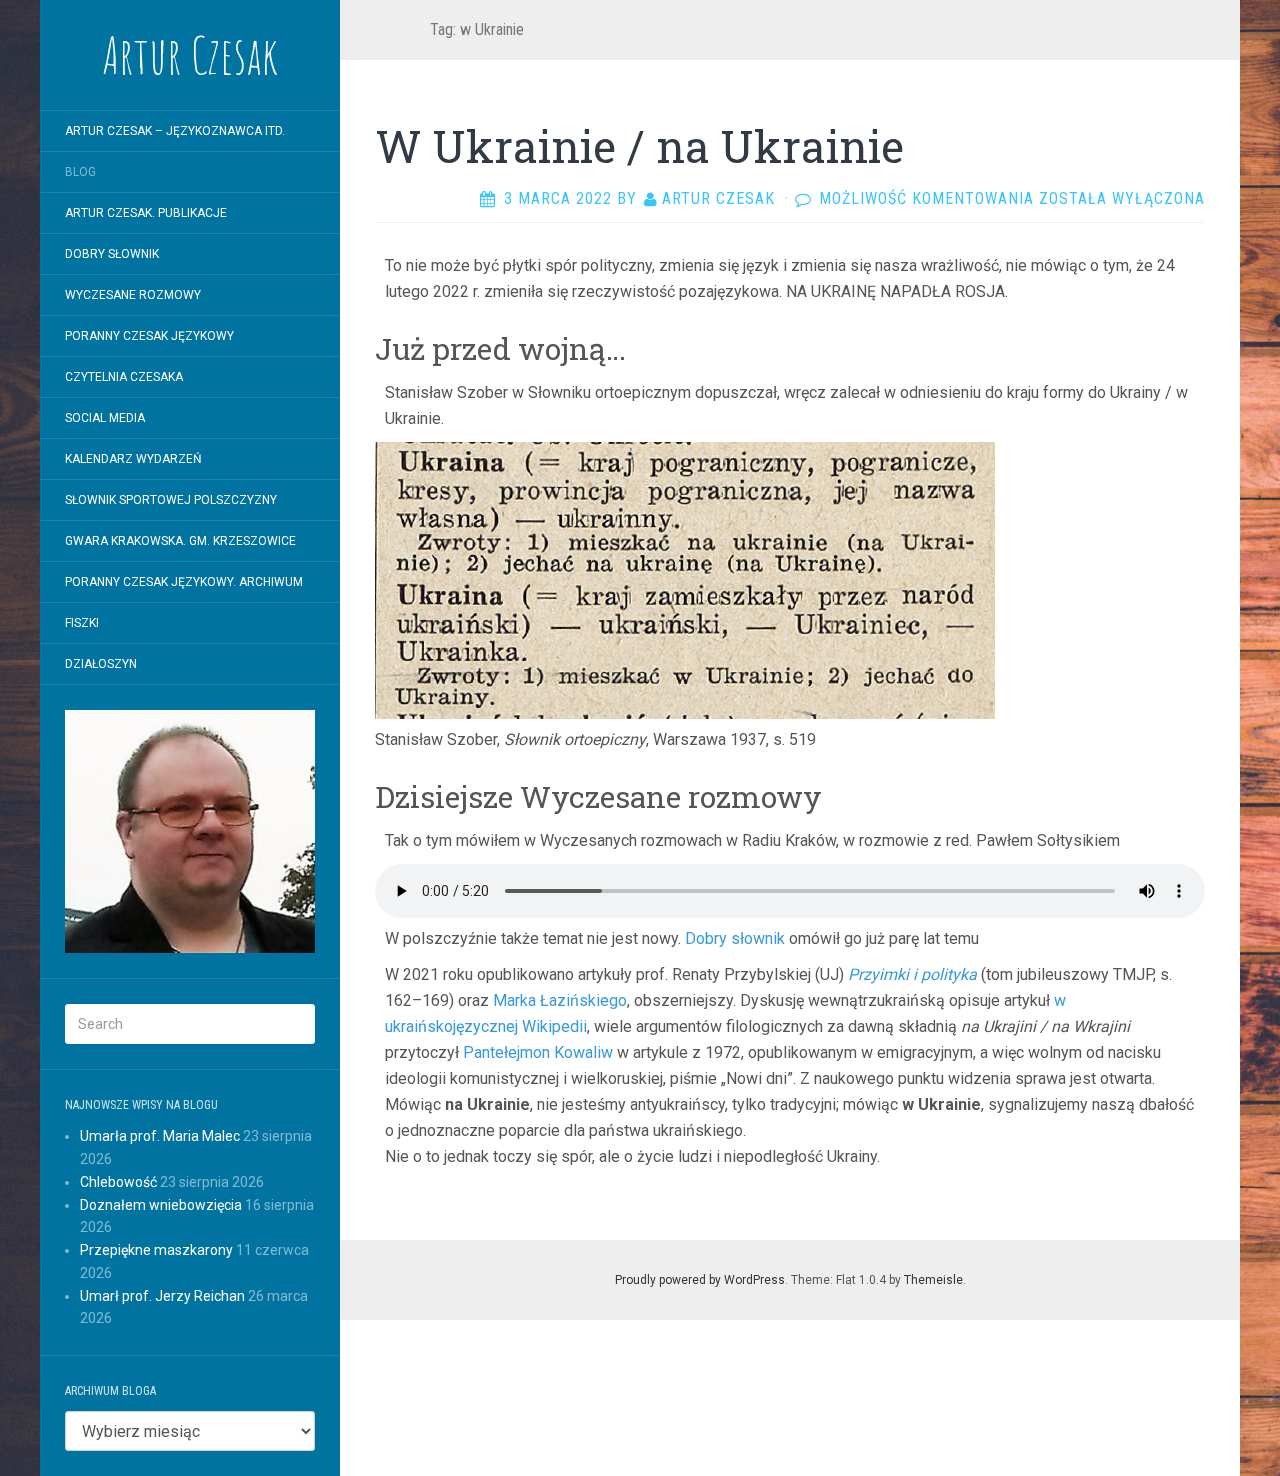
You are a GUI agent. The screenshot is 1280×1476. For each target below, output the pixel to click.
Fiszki (82, 623)
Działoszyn (101, 664)
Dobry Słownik (112, 254)
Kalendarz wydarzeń (133, 459)
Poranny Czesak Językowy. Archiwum (184, 582)
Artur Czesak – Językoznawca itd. (175, 131)
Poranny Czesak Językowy (149, 336)
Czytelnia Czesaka (124, 377)
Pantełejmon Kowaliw (538, 1052)
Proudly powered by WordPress (700, 1280)
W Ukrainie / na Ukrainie (639, 146)
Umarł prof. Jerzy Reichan (162, 1296)
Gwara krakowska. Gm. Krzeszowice (180, 541)
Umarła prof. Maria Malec (160, 1136)
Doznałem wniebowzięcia (161, 1205)
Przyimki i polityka (912, 974)
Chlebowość (118, 1182)
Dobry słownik (735, 938)
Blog (80, 172)
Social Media (105, 418)
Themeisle (933, 1280)
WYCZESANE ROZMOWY (133, 295)
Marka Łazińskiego (560, 1000)
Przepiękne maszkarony (156, 1250)
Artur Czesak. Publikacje (146, 213)
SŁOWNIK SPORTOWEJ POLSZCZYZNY (171, 500)
